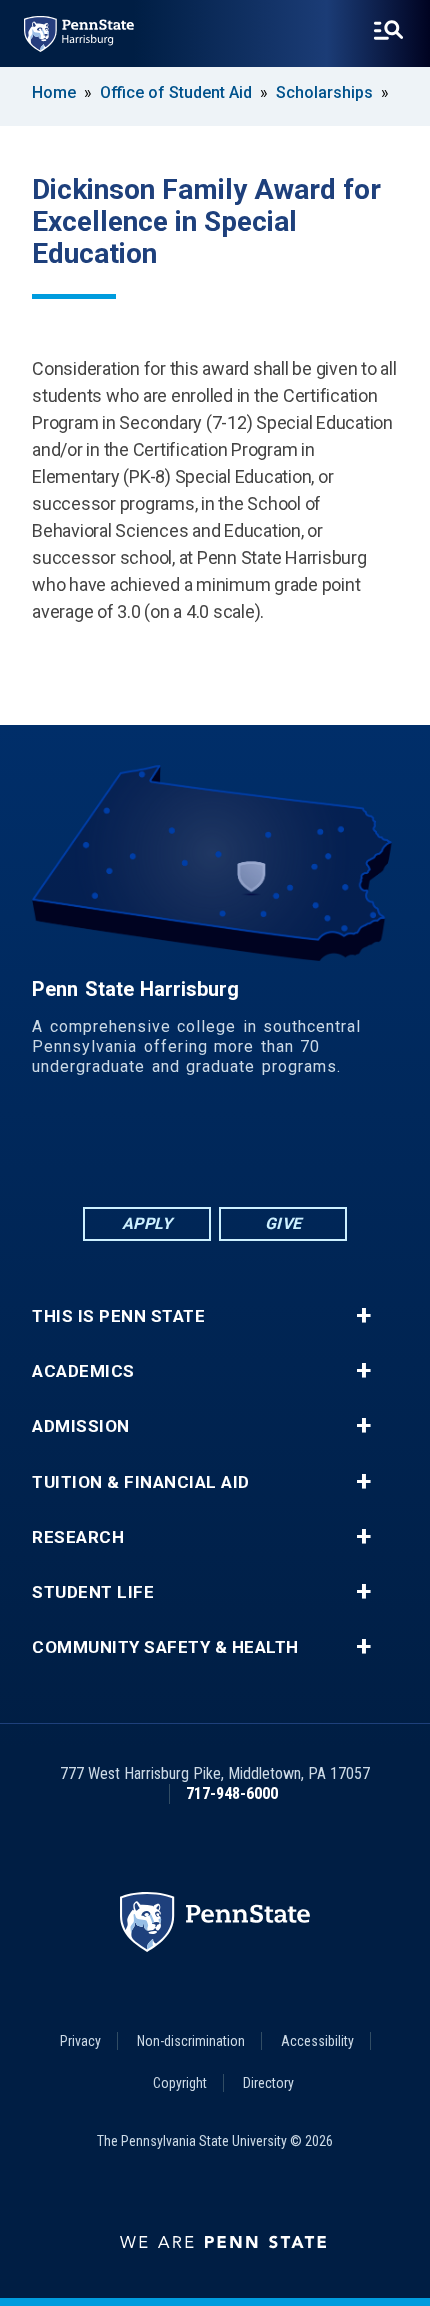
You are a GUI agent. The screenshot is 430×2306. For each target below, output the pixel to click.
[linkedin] (163, 1148)
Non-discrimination (191, 2041)
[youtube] (267, 1148)
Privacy (80, 2041)
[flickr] (215, 1148)
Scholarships (324, 92)
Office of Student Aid (176, 92)
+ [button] (363, 1316)
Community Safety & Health (165, 1647)
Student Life (93, 1592)
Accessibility (317, 2041)
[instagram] (319, 1148)
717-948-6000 (232, 1793)
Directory (268, 2083)
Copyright (180, 2083)
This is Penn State (118, 1316)
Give (283, 1223)
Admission (81, 1426)
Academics (83, 1371)
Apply (147, 1223)
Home (54, 92)
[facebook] (111, 1148)
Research (78, 1537)
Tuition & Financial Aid (141, 1482)
